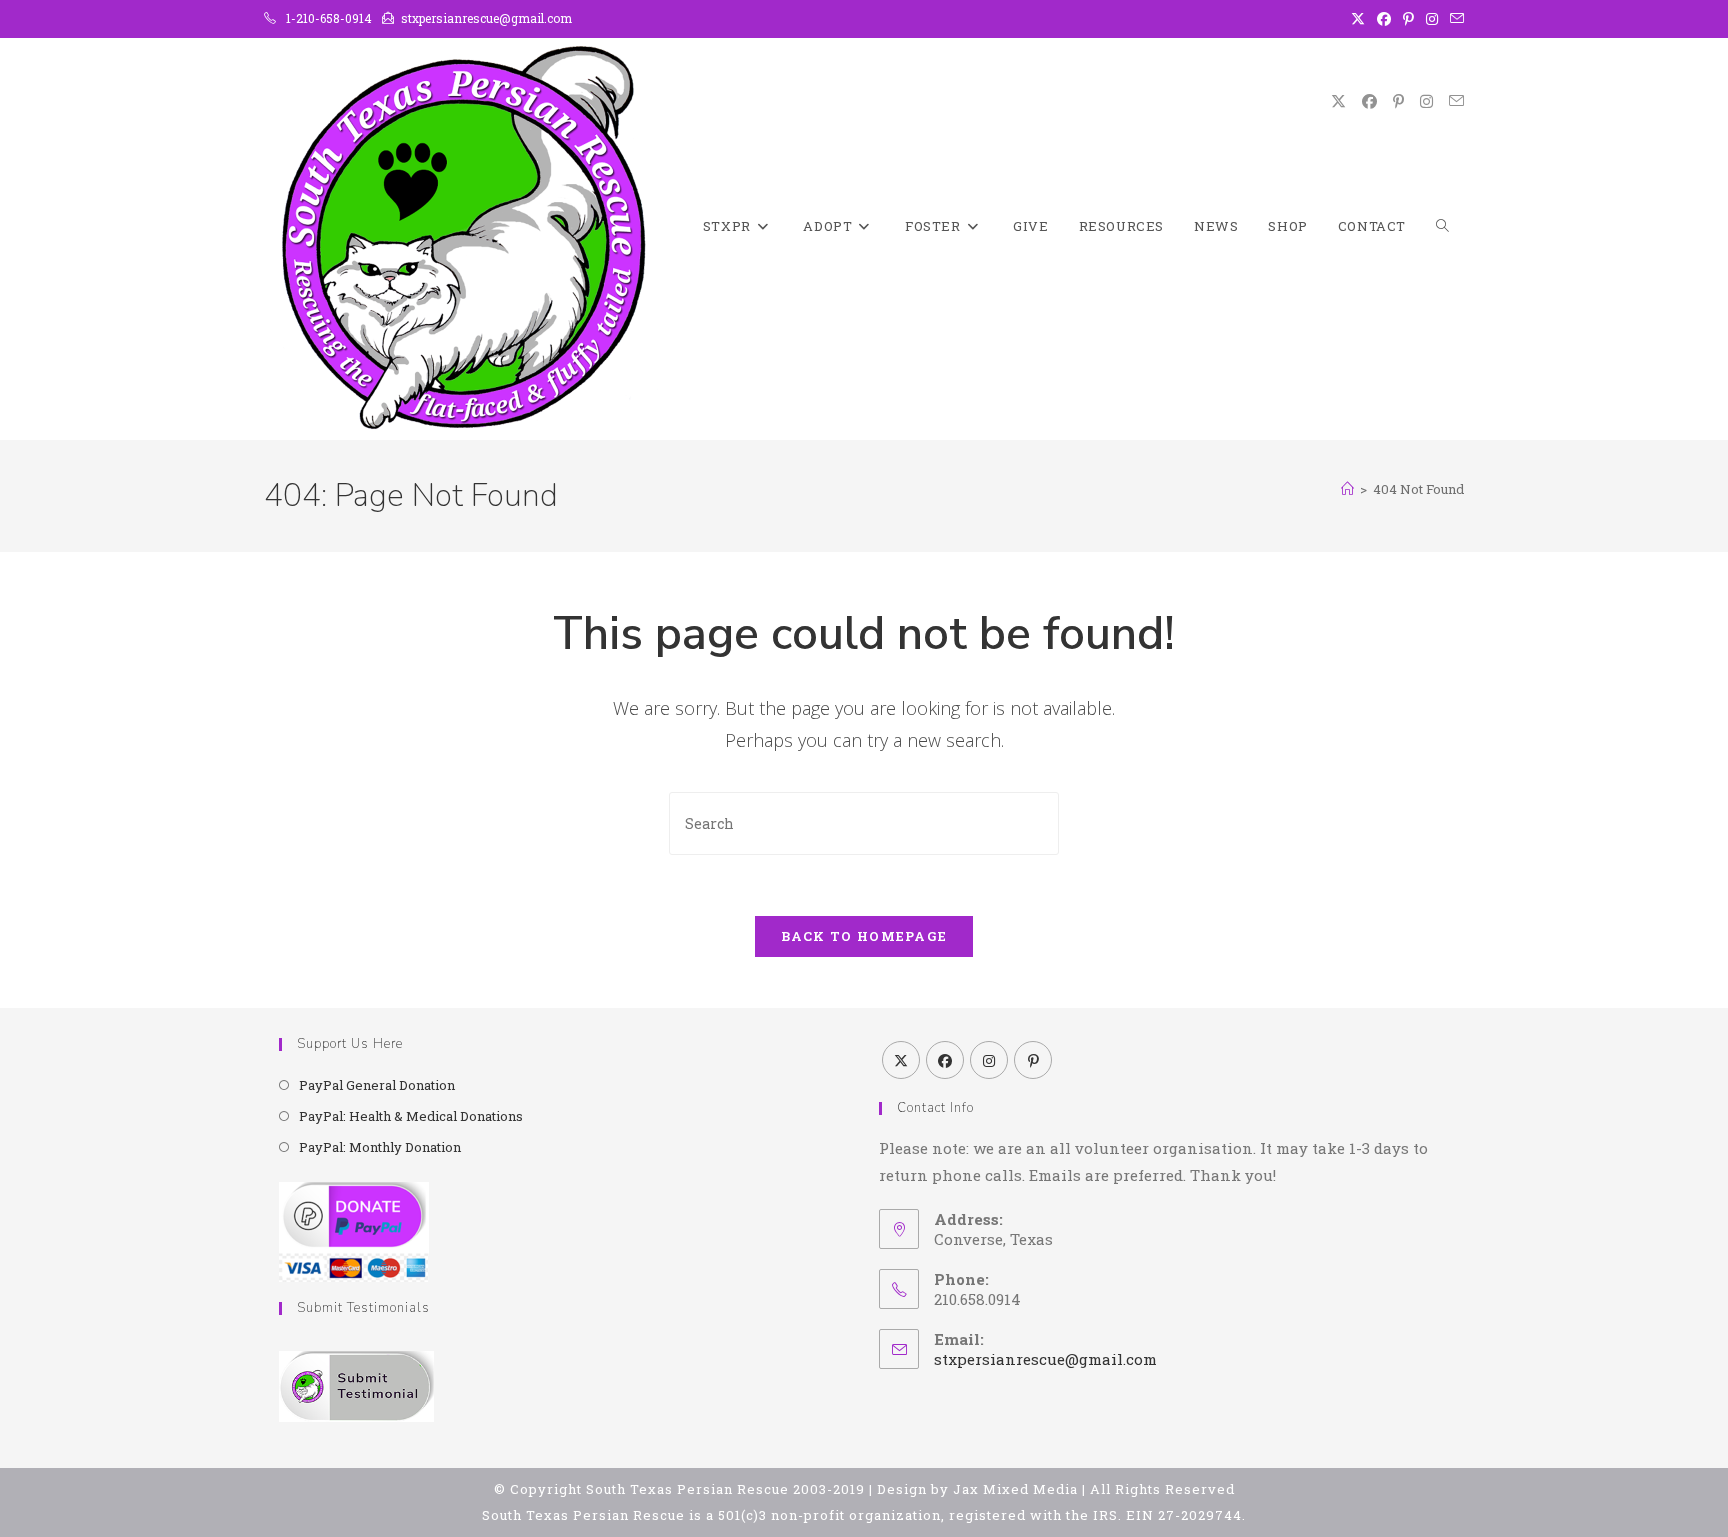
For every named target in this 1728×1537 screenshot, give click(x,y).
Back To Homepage (864, 936)
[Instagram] (989, 1060)
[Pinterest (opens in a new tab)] (1408, 19)
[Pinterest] (1033, 1060)
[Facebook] (945, 1060)
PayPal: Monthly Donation (380, 1147)
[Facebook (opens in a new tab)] (1384, 19)
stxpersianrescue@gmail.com (1045, 1359)
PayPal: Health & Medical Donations (411, 1116)
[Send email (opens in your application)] (1454, 19)
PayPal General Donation (377, 1085)
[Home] (1347, 489)
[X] (901, 1060)
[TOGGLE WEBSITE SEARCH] (1442, 226)
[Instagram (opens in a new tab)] (1432, 19)
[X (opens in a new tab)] (1358, 19)
